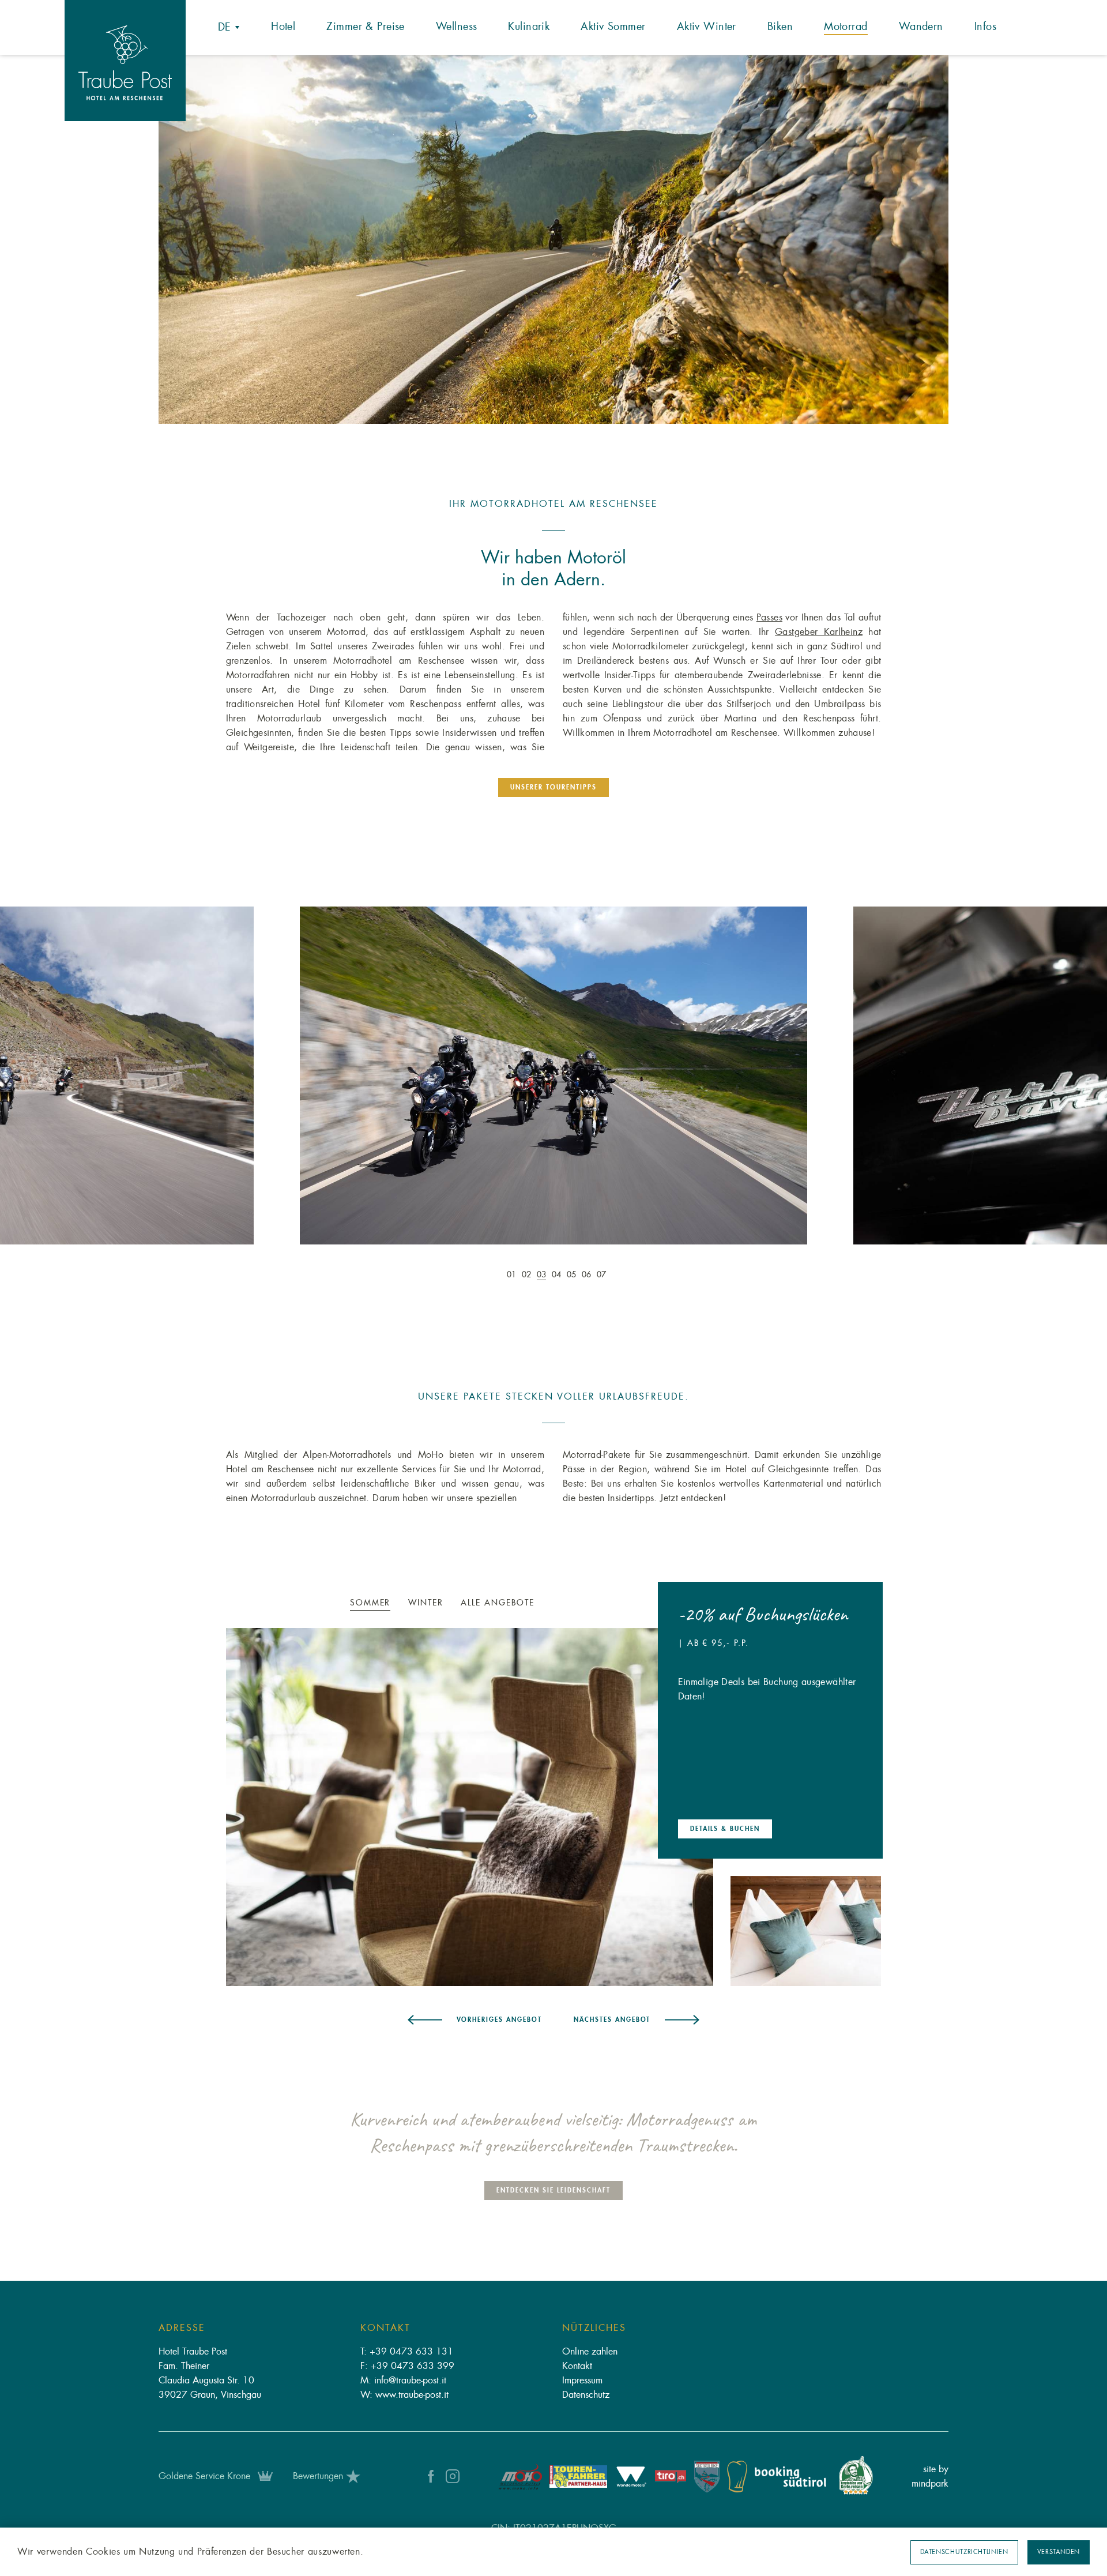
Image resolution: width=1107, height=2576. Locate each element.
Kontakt (577, 2366)
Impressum (582, 2381)
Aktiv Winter (707, 27)
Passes (769, 618)
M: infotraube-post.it (403, 2381)
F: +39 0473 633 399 (407, 2366)
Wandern (921, 27)
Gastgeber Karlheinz (819, 632)
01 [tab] (511, 1274)
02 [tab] (526, 1274)
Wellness (456, 27)
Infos (985, 27)
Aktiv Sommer (613, 27)
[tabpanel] (554, 239)
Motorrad (846, 27)
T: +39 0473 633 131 (407, 2352)
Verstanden (1059, 2552)
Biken (780, 27)
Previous (101, 1083)
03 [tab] (541, 1274)
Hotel (283, 27)
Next (1006, 1083)
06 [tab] (586, 1274)
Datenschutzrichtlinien (964, 2552)
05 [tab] (571, 1274)
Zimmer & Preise (365, 27)
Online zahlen (590, 2352)
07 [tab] (601, 1274)
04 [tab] (556, 1274)
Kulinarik (529, 27)
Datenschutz (586, 2395)
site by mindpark (930, 2477)
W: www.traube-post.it (404, 2395)
